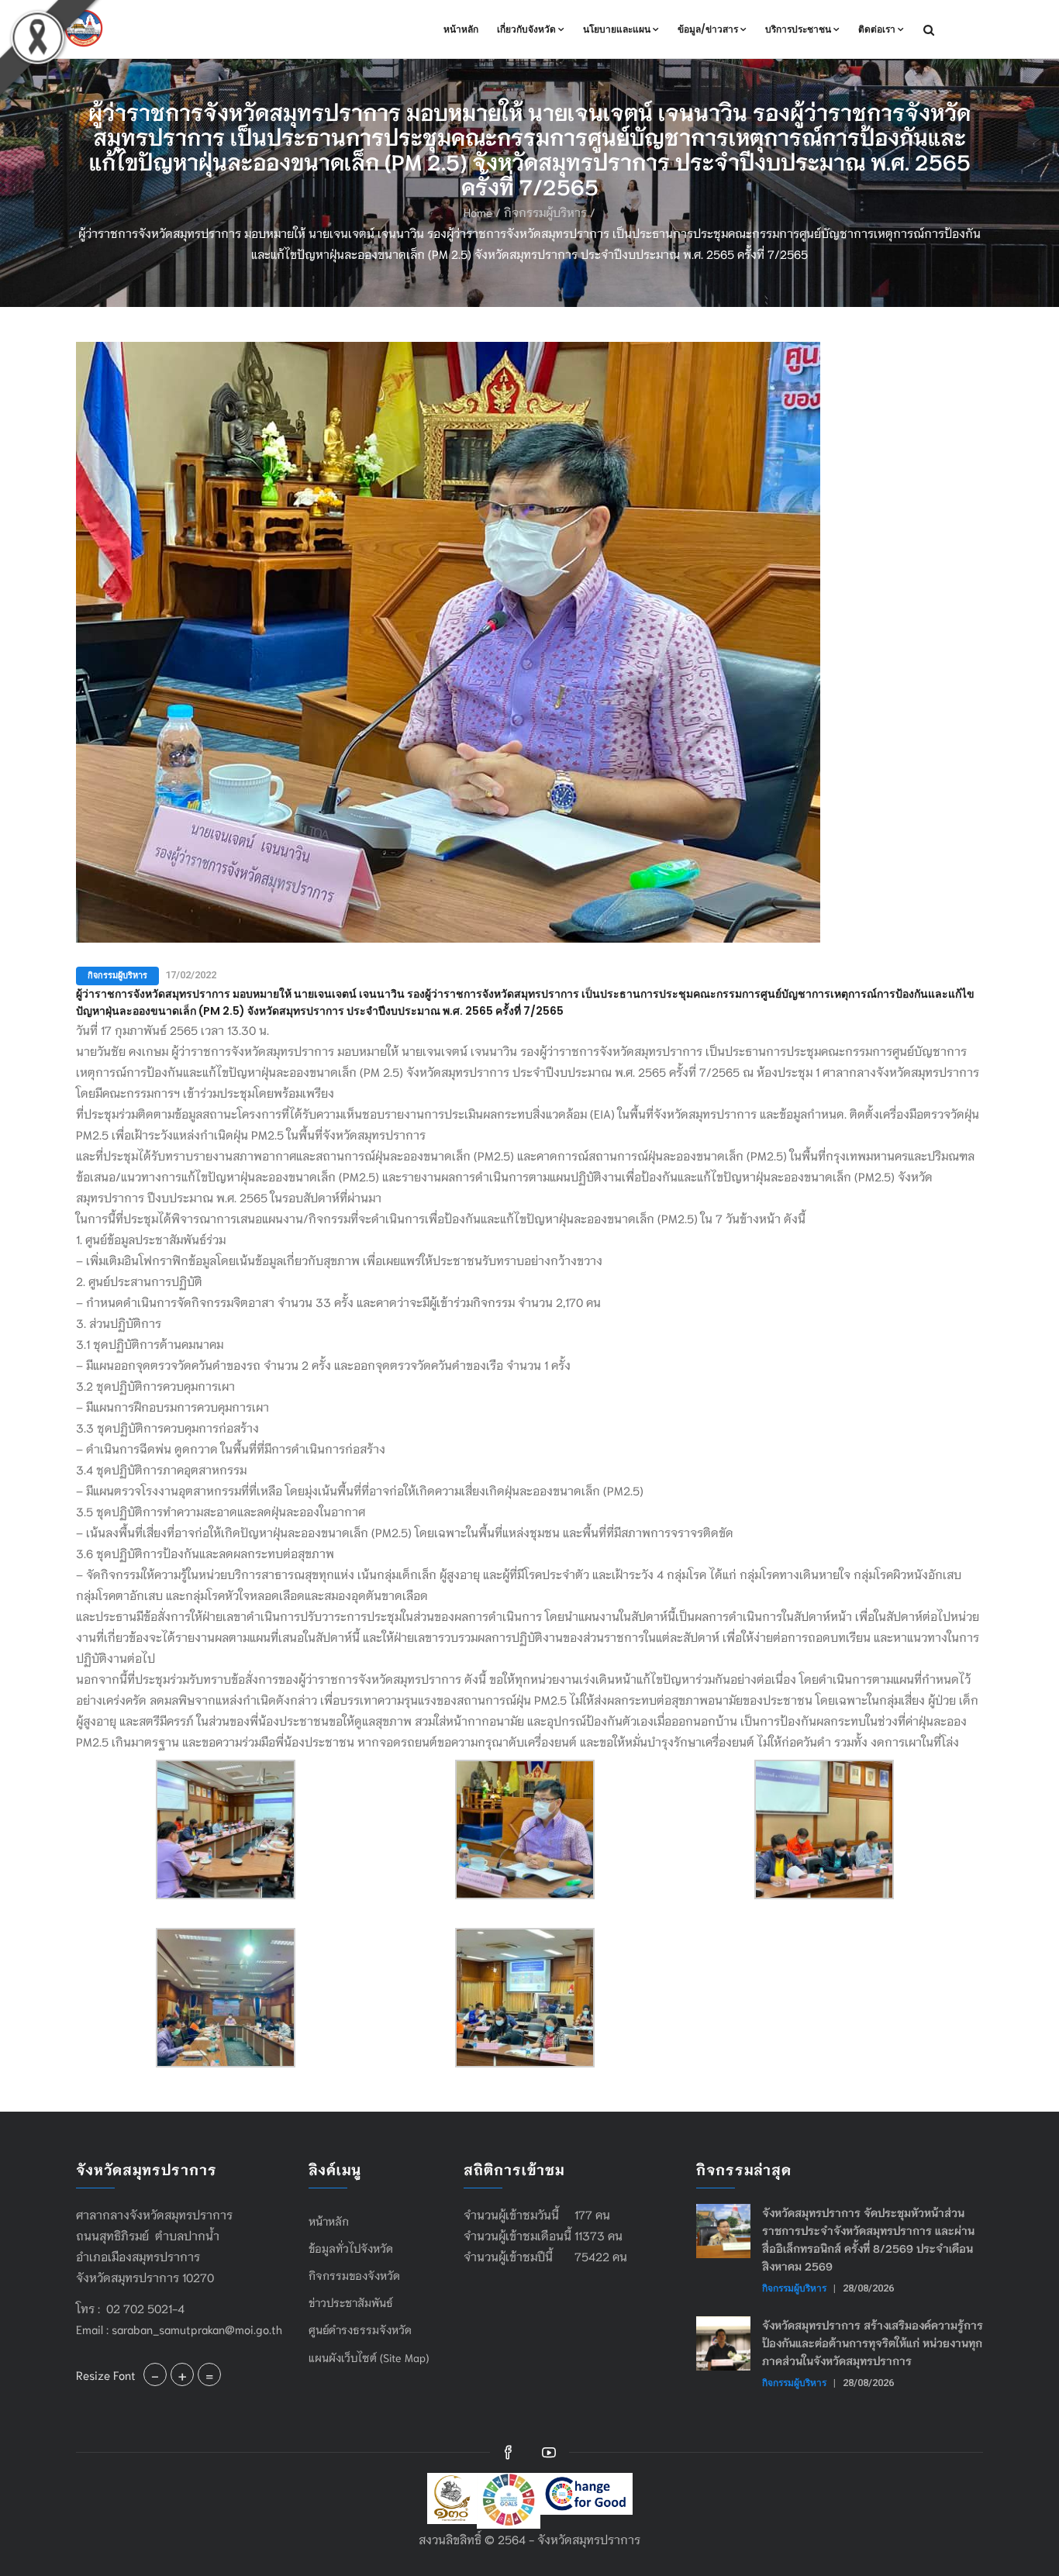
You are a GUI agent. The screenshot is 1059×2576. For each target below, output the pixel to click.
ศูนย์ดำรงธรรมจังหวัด (360, 2329)
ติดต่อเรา (877, 29)
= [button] (209, 2374)
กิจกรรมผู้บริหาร (545, 212)
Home (478, 212)
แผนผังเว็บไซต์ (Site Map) (369, 2357)
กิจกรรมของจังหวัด (354, 2275)
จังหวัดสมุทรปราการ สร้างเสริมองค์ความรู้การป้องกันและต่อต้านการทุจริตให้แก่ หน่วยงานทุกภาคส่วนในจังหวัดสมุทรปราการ (873, 2343)
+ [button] (182, 2374)
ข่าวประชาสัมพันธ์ (351, 2302)
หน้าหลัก (461, 29)
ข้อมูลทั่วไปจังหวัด (351, 2248)
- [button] (155, 2374)
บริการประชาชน (798, 29)
